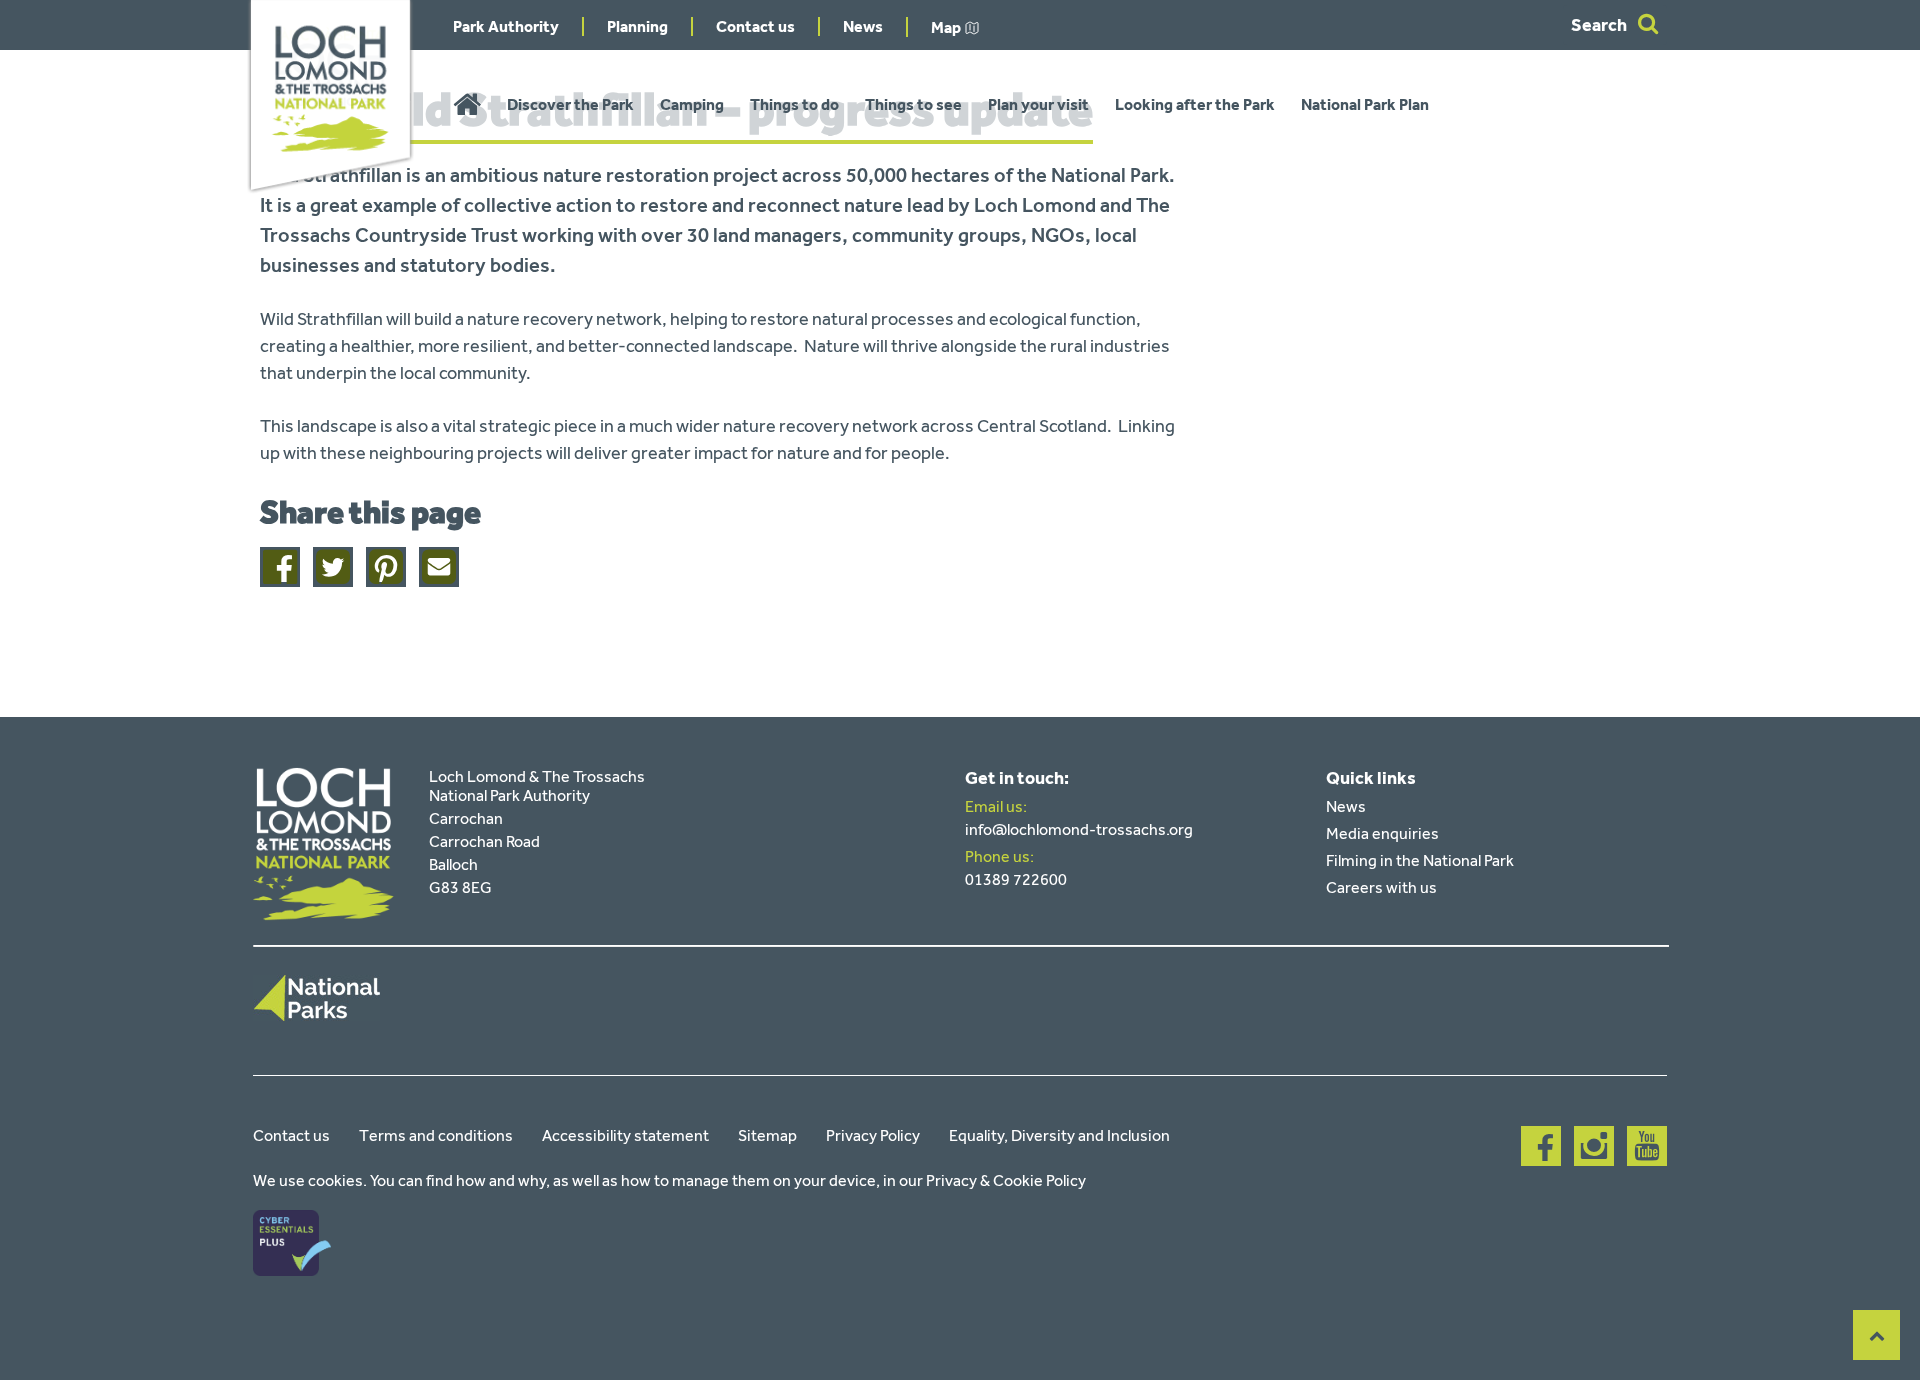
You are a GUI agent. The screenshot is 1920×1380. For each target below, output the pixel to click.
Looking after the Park (1195, 104)
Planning (637, 26)
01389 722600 (1016, 879)
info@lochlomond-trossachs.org (1079, 829)
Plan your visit (1038, 104)
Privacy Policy (873, 1135)
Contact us (755, 26)
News (863, 26)
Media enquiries (1382, 833)
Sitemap (767, 1135)
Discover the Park (570, 104)
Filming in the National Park (1420, 860)
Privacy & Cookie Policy (1006, 1180)
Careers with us (1381, 887)
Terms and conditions (436, 1135)
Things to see (913, 104)
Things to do (794, 104)
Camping (692, 104)
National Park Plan (1365, 104)
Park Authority (506, 26)
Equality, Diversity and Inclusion (1059, 1135)
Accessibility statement (625, 1135)
